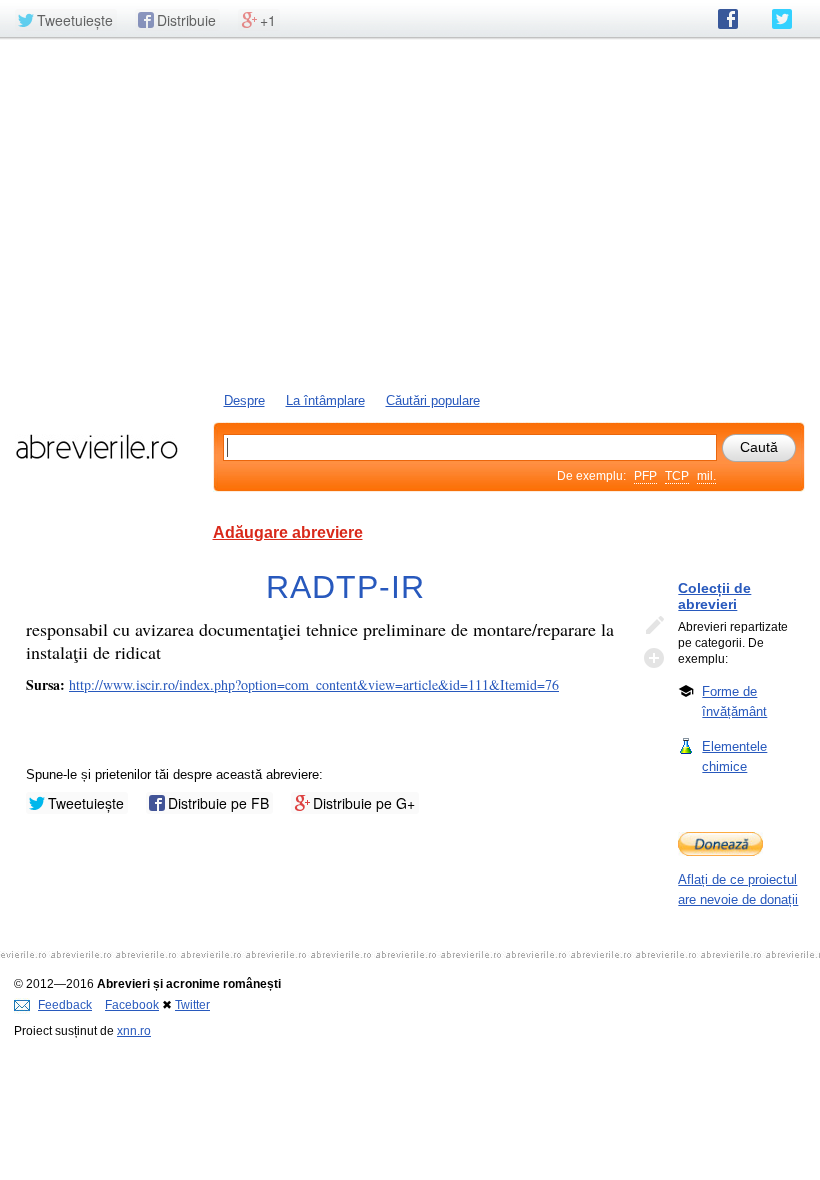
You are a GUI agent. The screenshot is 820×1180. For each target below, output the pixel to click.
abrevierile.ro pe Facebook (728, 19)
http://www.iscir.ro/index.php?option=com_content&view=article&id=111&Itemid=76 (314, 684)
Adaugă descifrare (654, 658)
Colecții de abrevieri (714, 596)
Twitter (192, 1005)
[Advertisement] (410, 213)
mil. (706, 476)
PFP (645, 476)
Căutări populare (433, 400)
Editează (654, 626)
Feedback (65, 1005)
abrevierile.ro (96, 447)
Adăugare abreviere (288, 532)
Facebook (132, 1005)
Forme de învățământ (734, 701)
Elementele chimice (734, 756)
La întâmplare (325, 400)
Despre (244, 400)
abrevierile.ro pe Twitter (782, 19)
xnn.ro (134, 1031)
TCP (677, 476)
